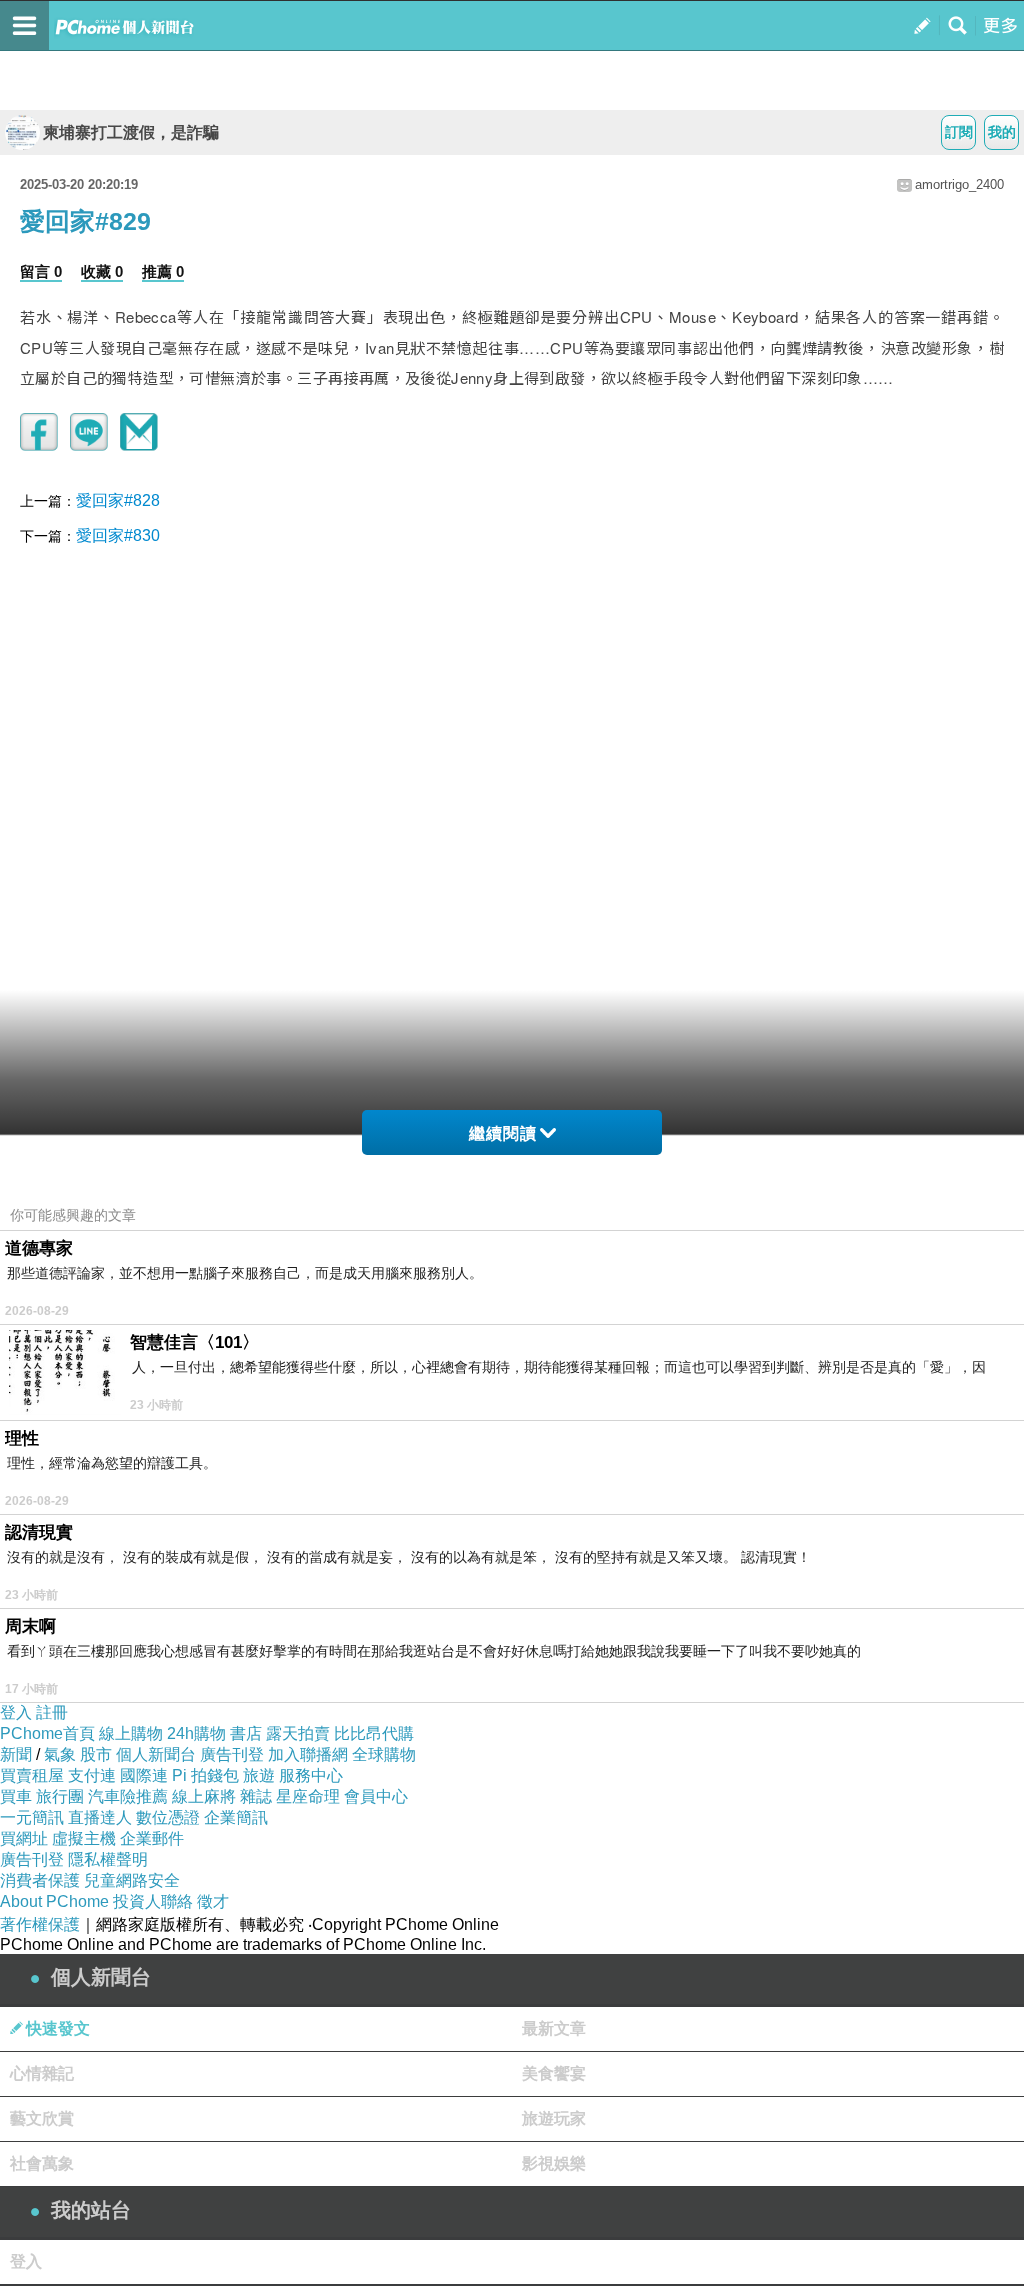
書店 (246, 1733)
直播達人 (100, 1817)
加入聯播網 (308, 1754)
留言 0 (41, 271)
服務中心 (311, 1775)
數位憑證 (168, 1817)
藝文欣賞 (42, 2118)
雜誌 (256, 1796)
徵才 (213, 1901)
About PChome (54, 1901)
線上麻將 (204, 1796)
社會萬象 (42, 2163)
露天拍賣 (298, 1733)
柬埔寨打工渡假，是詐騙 (131, 132)
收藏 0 (102, 271)
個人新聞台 (156, 1754)
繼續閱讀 (503, 1133)
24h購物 (196, 1733)
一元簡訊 (32, 1817)
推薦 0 (163, 271)
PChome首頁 (47, 1733)
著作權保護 (40, 1924)
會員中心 (376, 1796)
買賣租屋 (32, 1775)
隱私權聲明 (108, 1859)
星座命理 (308, 1796)
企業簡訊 (236, 1817)
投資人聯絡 (153, 1901)
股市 (96, 1754)
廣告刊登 (232, 1754)
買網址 (24, 1838)
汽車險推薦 (128, 1796)
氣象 (60, 1754)
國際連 (144, 1775)
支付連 (92, 1775)
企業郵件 (152, 1838)
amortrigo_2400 (959, 184)
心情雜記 (42, 2073)
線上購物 (131, 1733)
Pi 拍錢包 (205, 1775)
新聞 (16, 1754)
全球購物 (384, 1754)
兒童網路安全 (132, 1880)
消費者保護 (40, 1880)
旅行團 (60, 1796)
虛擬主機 (84, 1838)
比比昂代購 (374, 1733)
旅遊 (259, 1775)
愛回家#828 (118, 500)
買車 (16, 1796)
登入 (16, 1712)
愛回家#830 (118, 535)
